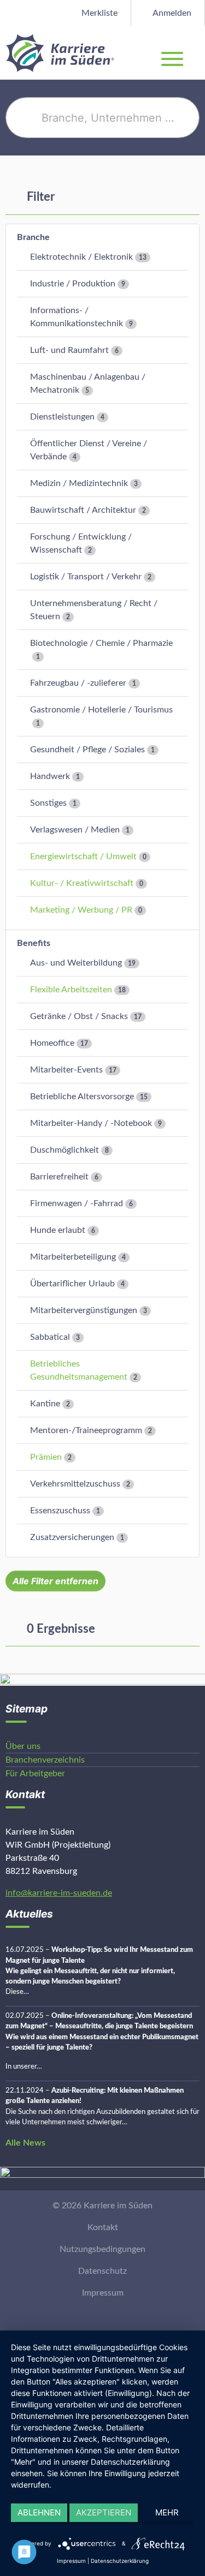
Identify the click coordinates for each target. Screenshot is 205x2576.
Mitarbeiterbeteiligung (73, 1257)
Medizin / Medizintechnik (79, 483)
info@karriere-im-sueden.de (59, 1893)
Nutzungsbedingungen (102, 2249)
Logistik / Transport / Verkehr (86, 577)
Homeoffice (52, 1043)
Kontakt (103, 2227)
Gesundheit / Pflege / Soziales (87, 750)
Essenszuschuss (60, 1511)
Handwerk (50, 776)
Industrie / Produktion (73, 284)
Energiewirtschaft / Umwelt (83, 856)
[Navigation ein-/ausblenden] (196, 53)
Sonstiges (48, 803)
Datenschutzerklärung (120, 2561)
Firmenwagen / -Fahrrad (77, 1203)
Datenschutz (102, 2271)
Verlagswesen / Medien (75, 830)
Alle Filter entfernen (55, 1581)
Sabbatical (50, 1337)
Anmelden (171, 13)
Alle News (25, 2143)
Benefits (34, 943)
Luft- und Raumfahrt (69, 350)
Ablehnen (39, 2512)
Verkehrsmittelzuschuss (75, 1484)
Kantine (45, 1404)
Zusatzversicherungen (72, 1537)
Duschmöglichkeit (65, 1150)
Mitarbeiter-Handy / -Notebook (91, 1123)
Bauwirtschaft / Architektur (83, 510)
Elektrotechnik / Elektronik (81, 257)
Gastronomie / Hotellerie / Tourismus (101, 710)
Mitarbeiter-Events (66, 1070)
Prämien (46, 1457)
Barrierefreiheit (59, 1177)
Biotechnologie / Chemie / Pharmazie (101, 643)
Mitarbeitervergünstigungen (84, 1310)
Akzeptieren (104, 2512)
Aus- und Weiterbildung (76, 963)
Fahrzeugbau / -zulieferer (78, 683)
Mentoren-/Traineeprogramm (86, 1430)
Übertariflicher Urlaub (72, 1284)
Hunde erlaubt (58, 1230)
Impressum (103, 2293)
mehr (167, 2512)
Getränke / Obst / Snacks (79, 1016)
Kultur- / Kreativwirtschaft (82, 883)
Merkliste (98, 13)
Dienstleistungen (62, 417)
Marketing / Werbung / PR (81, 910)
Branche (33, 237)
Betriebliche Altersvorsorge (82, 1097)
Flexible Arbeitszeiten (71, 990)
